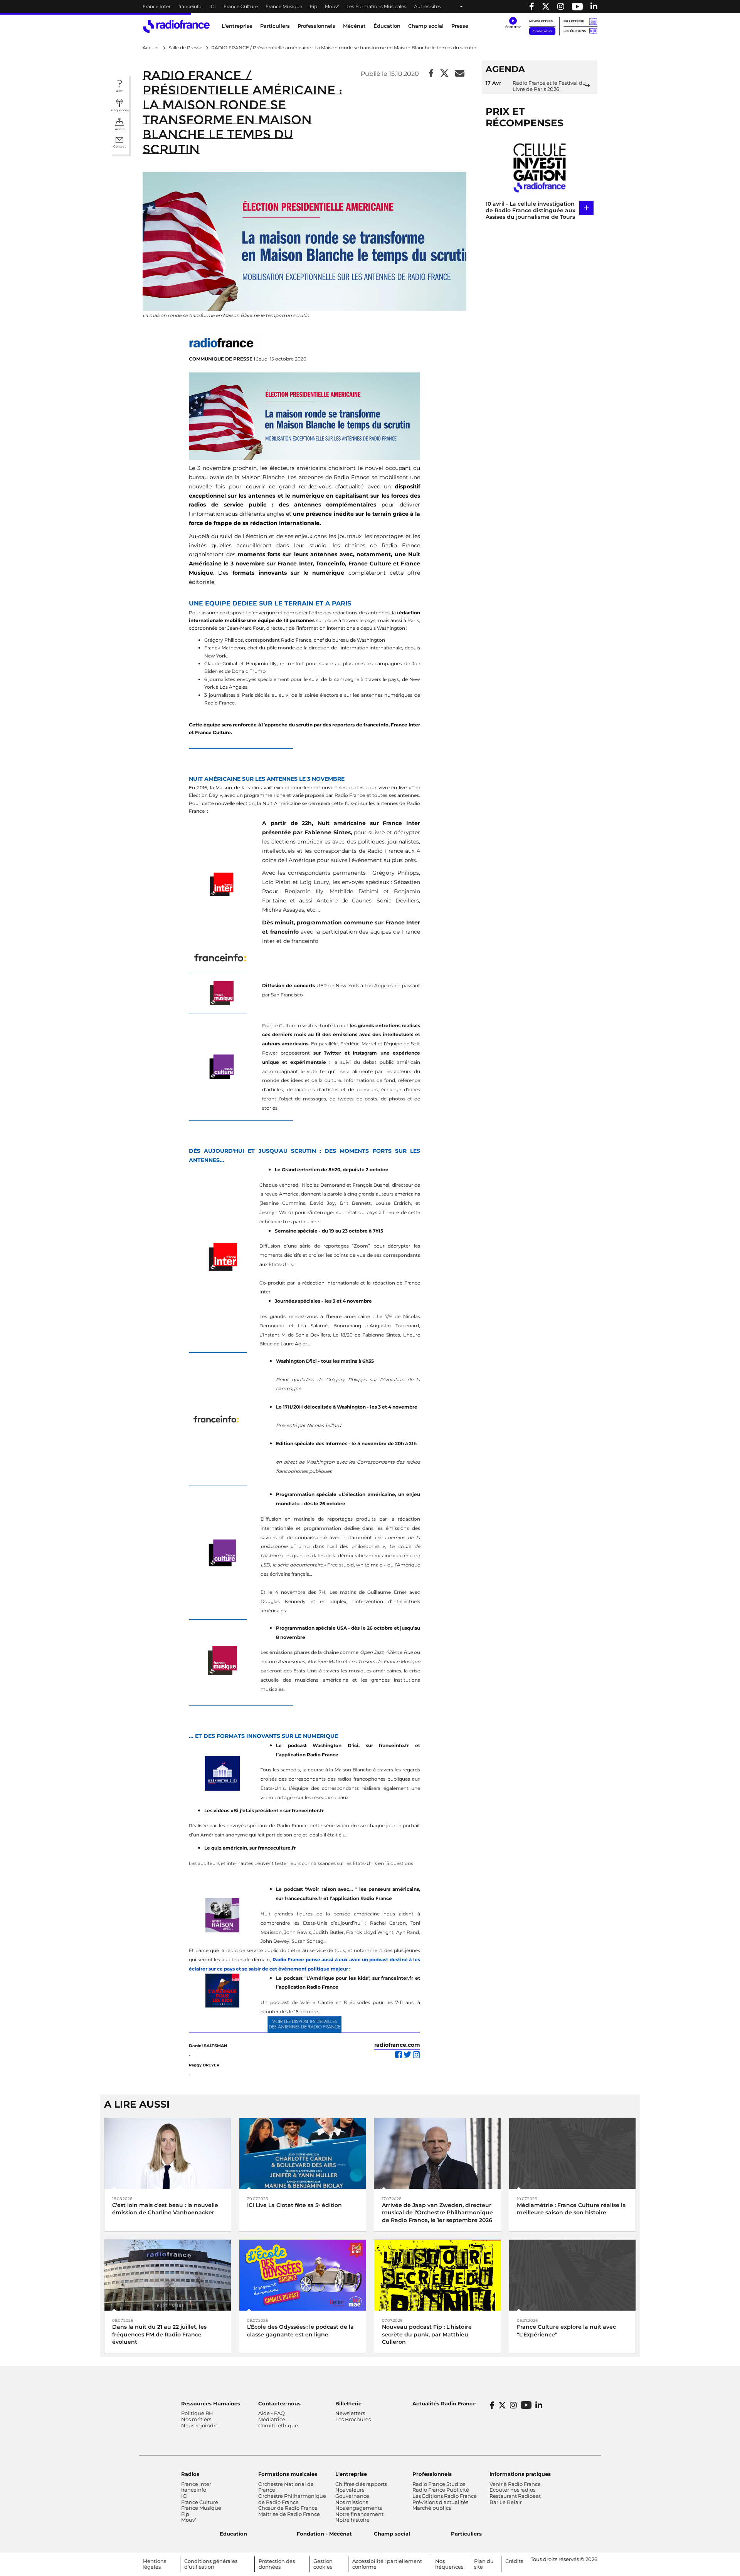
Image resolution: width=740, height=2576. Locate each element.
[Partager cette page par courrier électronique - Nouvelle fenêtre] (460, 74)
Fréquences (120, 110)
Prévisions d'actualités (440, 2502)
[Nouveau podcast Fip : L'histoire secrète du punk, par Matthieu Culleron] (437, 2275)
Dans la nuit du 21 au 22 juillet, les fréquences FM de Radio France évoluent (159, 2334)
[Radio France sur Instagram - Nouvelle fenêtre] (561, 7)
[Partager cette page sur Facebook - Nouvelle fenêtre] (431, 74)
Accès (120, 129)
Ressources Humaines (211, 2403)
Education (233, 2534)
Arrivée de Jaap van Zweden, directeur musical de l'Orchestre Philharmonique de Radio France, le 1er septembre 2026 (437, 2212)
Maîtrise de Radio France (289, 2514)
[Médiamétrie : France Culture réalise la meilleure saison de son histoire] (572, 2153)
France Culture (241, 6)
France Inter (157, 6)
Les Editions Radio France (445, 2496)
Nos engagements (359, 2508)
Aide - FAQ (272, 2413)
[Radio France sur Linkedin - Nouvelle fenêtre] (594, 7)
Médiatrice (272, 2419)
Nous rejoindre (200, 2425)
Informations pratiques (520, 2474)
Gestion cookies (323, 2564)
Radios (190, 2474)
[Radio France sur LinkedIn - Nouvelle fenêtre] (539, 2405)
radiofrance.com (397, 2045)
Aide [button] (119, 91)
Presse (460, 26)
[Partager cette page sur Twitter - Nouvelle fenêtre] (444, 74)
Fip (314, 6)
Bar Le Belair (506, 2502)
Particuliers (466, 2534)
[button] (513, 23)
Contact (119, 146)
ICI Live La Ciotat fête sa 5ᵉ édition (294, 2205)
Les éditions (575, 31)
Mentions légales (154, 2564)
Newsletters (541, 21)
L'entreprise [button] (237, 26)
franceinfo (190, 6)
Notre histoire (352, 2520)
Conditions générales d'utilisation (211, 2564)
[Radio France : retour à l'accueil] (176, 26)
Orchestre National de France (286, 2487)
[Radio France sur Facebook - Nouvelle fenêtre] (532, 7)
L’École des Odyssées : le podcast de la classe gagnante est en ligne (300, 2330)
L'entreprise (351, 2474)
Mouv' (332, 6)
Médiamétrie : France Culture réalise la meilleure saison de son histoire (571, 2209)
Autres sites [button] (427, 6)
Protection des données (277, 2564)
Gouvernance (352, 2496)
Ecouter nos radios (512, 2490)
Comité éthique (278, 2425)
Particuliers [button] (275, 26)
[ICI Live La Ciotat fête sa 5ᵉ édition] (303, 2153)
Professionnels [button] (316, 26)
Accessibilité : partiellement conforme (387, 2564)
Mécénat (354, 26)
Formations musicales (288, 2474)
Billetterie (574, 21)
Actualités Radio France (444, 2403)
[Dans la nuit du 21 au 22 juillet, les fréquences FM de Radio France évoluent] (168, 2275)
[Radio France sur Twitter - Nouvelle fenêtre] (546, 7)
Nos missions (352, 2502)
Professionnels (432, 2474)
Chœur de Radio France (288, 2508)
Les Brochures (353, 2419)
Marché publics (432, 2508)
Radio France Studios (439, 2484)
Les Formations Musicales (376, 6)
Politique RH (197, 2413)
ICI (213, 6)
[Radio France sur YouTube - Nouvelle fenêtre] (577, 7)
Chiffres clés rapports (361, 2484)
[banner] (370, 7)
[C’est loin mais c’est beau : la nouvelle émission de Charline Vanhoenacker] (168, 2153)
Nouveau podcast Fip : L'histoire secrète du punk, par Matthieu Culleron (427, 2334)
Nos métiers (196, 2419)
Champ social (426, 26)
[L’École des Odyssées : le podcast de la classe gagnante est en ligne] (303, 2275)
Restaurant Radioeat (515, 2496)
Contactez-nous (279, 2403)
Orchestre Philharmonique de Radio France (292, 2499)
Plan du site (484, 2564)
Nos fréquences (449, 2564)
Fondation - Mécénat (324, 2534)
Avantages (542, 31)
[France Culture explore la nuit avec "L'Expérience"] (572, 2275)
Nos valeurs (350, 2490)
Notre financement (359, 2514)
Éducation (387, 26)
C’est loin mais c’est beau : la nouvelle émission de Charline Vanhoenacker (165, 2209)
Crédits (514, 2561)
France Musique (284, 6)
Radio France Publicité (441, 2490)
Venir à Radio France (515, 2484)
